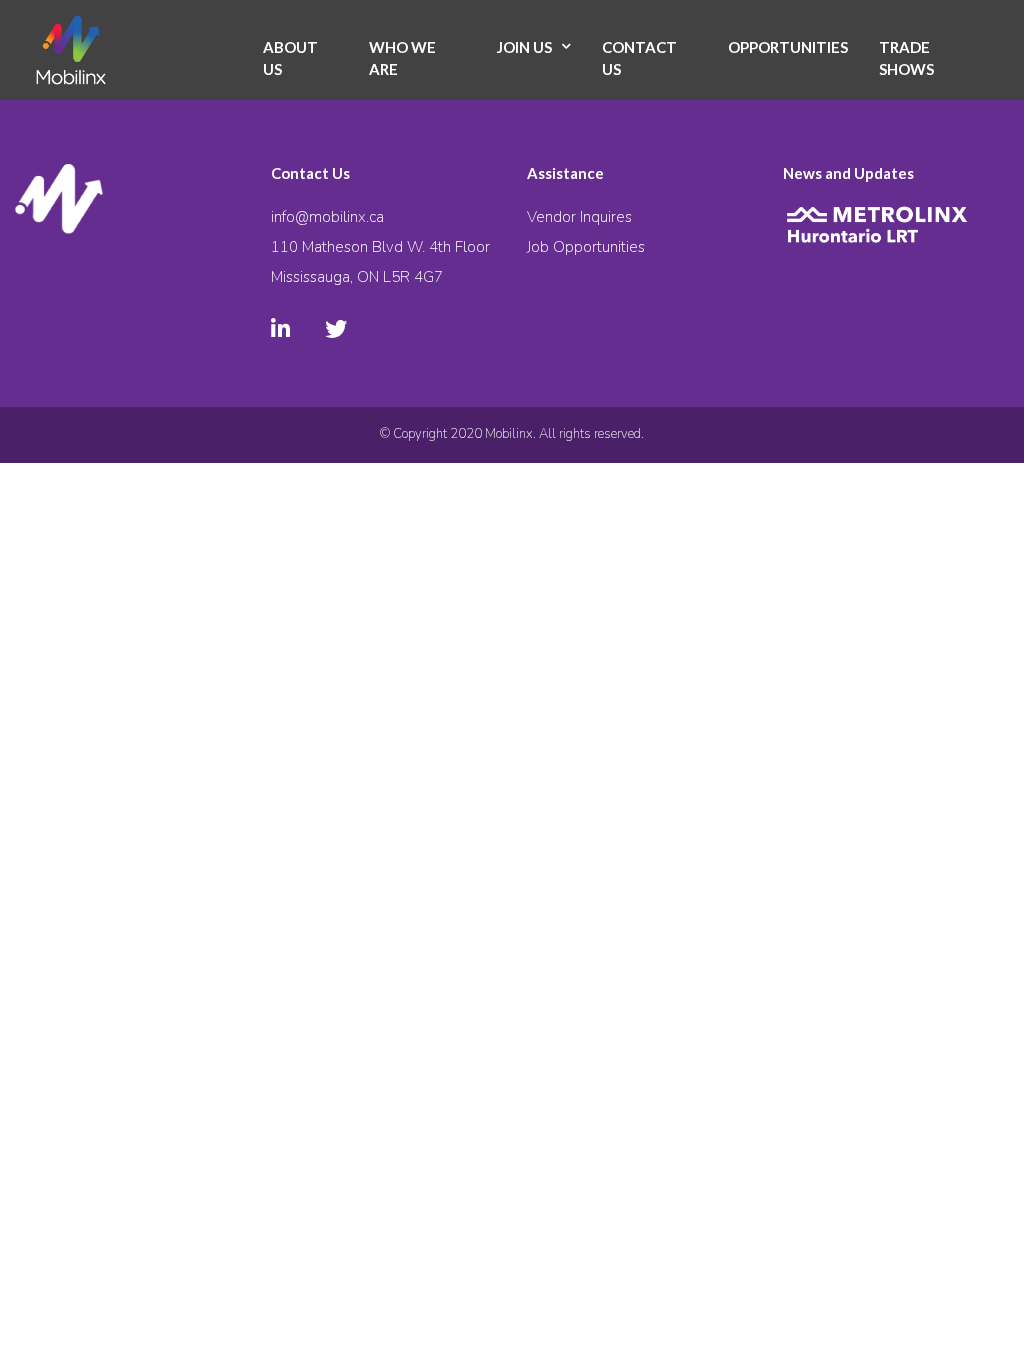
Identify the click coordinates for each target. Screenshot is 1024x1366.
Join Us (524, 47)
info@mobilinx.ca (327, 217)
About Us (290, 58)
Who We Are (402, 58)
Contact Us (639, 58)
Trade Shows (906, 58)
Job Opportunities (586, 247)
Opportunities (788, 47)
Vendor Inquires (579, 217)
